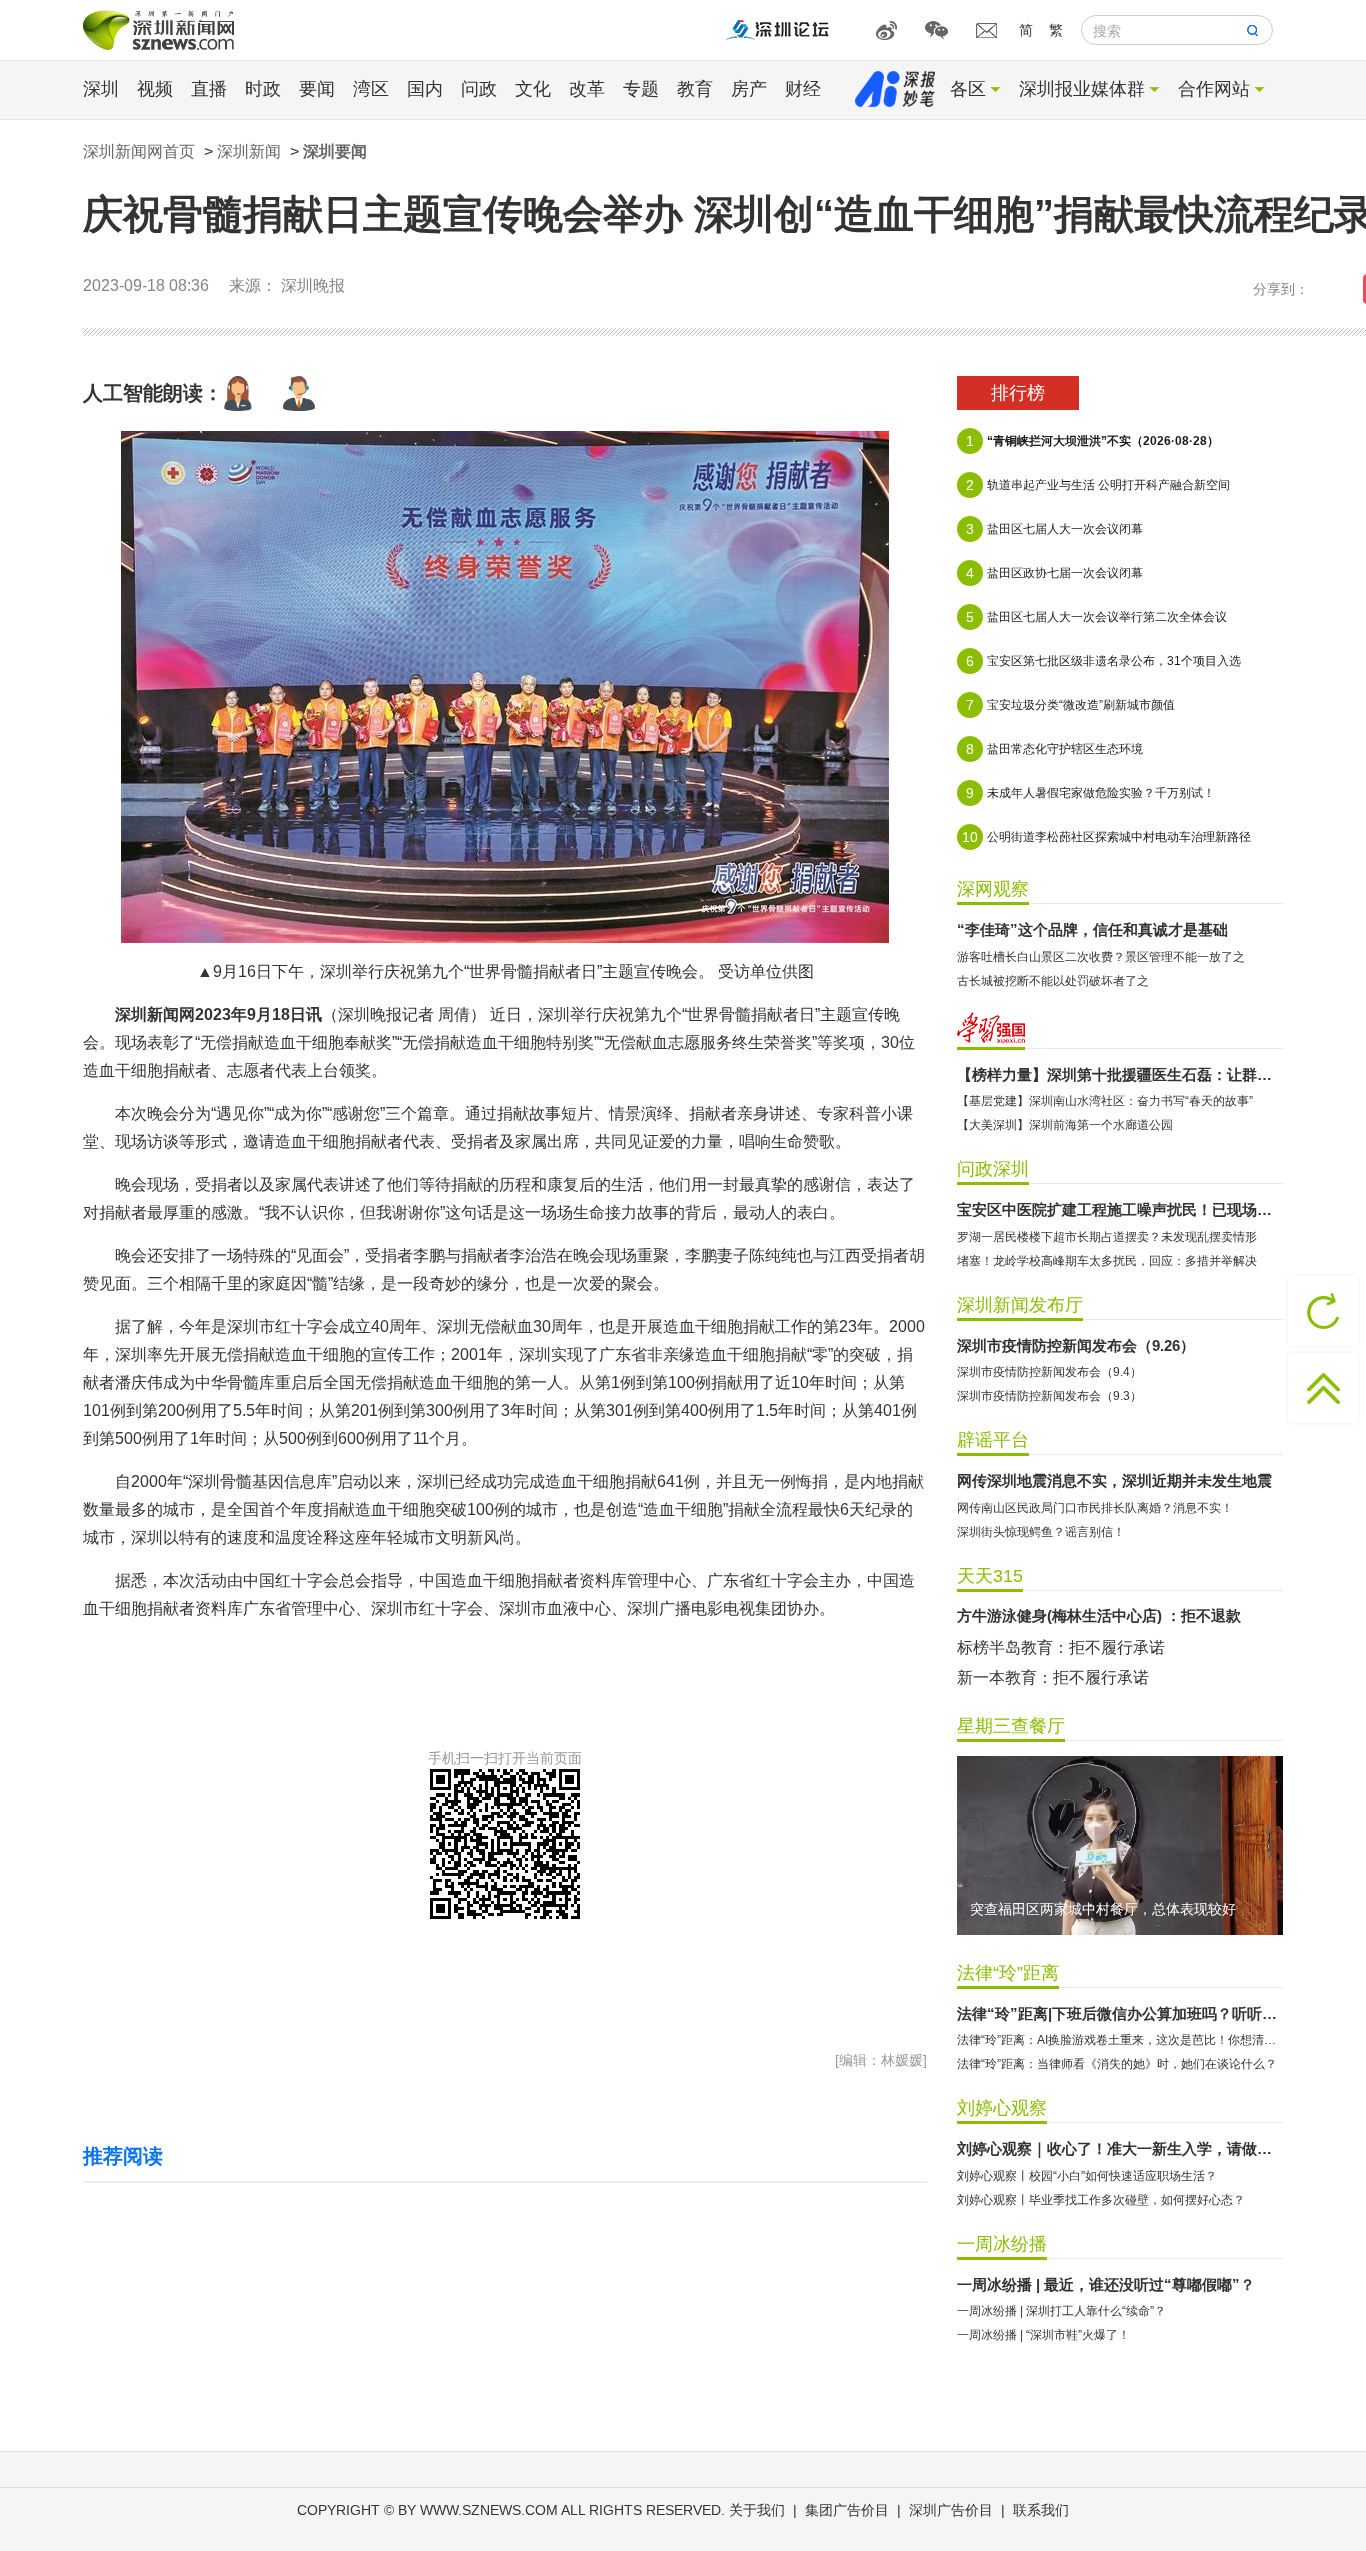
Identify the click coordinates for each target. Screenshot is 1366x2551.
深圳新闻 (249, 151)
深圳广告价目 (951, 2510)
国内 (425, 89)
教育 (695, 89)
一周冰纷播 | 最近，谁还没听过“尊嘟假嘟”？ (1106, 2284)
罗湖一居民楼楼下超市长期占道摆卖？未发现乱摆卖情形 (1107, 1237)
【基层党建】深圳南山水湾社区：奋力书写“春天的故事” (1105, 1101)
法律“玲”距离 (1008, 1973)
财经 (803, 89)
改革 (587, 89)
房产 (749, 89)
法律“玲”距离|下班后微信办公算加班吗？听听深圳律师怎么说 (1120, 2013)
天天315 (990, 1576)
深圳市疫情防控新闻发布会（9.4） (1049, 1372)
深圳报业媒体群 (1082, 89)
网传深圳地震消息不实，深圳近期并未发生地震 (1114, 1480)
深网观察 (993, 889)
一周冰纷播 (1002, 2244)
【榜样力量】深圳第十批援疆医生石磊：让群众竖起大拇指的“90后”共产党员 (1120, 1074)
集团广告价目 (847, 2510)
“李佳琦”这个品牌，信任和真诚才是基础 (1092, 929)
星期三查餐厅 (1011, 1726)
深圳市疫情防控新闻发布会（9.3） (1049, 1396)
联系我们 (1041, 2510)
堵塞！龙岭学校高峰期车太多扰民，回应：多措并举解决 (1107, 1261)
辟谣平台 (993, 1440)
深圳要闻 (335, 151)
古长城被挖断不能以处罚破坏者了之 (1053, 981)
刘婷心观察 (1002, 2108)
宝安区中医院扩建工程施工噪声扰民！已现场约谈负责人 (1120, 1209)
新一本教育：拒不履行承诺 (1053, 1677)
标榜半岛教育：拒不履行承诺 (1061, 1647)
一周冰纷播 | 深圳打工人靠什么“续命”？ (1061, 2311)
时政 (263, 89)
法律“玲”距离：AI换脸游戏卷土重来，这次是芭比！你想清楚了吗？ (1120, 2040)
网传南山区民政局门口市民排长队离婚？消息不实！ (1095, 1508)
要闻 (317, 89)
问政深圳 (993, 1169)
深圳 (101, 89)
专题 (641, 89)
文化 (533, 89)
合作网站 (1214, 89)
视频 (155, 89)
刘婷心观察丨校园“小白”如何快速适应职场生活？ (1087, 2176)
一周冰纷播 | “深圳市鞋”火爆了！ (1043, 2335)
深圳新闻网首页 (139, 151)
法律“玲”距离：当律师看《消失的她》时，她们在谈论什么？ (1117, 2064)
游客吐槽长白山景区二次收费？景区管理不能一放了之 (1101, 957)
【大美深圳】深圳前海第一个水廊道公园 (1065, 1125)
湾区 (371, 89)
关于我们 (757, 2510)
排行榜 (1018, 393)
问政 (479, 89)
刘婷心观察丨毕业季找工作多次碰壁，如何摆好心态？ (1101, 2200)
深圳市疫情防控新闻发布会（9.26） (1076, 1345)
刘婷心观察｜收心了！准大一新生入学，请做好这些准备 (1120, 2148)
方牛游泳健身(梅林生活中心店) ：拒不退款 (1099, 1615)
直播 (209, 89)
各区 (968, 89)
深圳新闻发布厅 (1020, 1305)
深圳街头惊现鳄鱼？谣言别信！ (1041, 1532)
